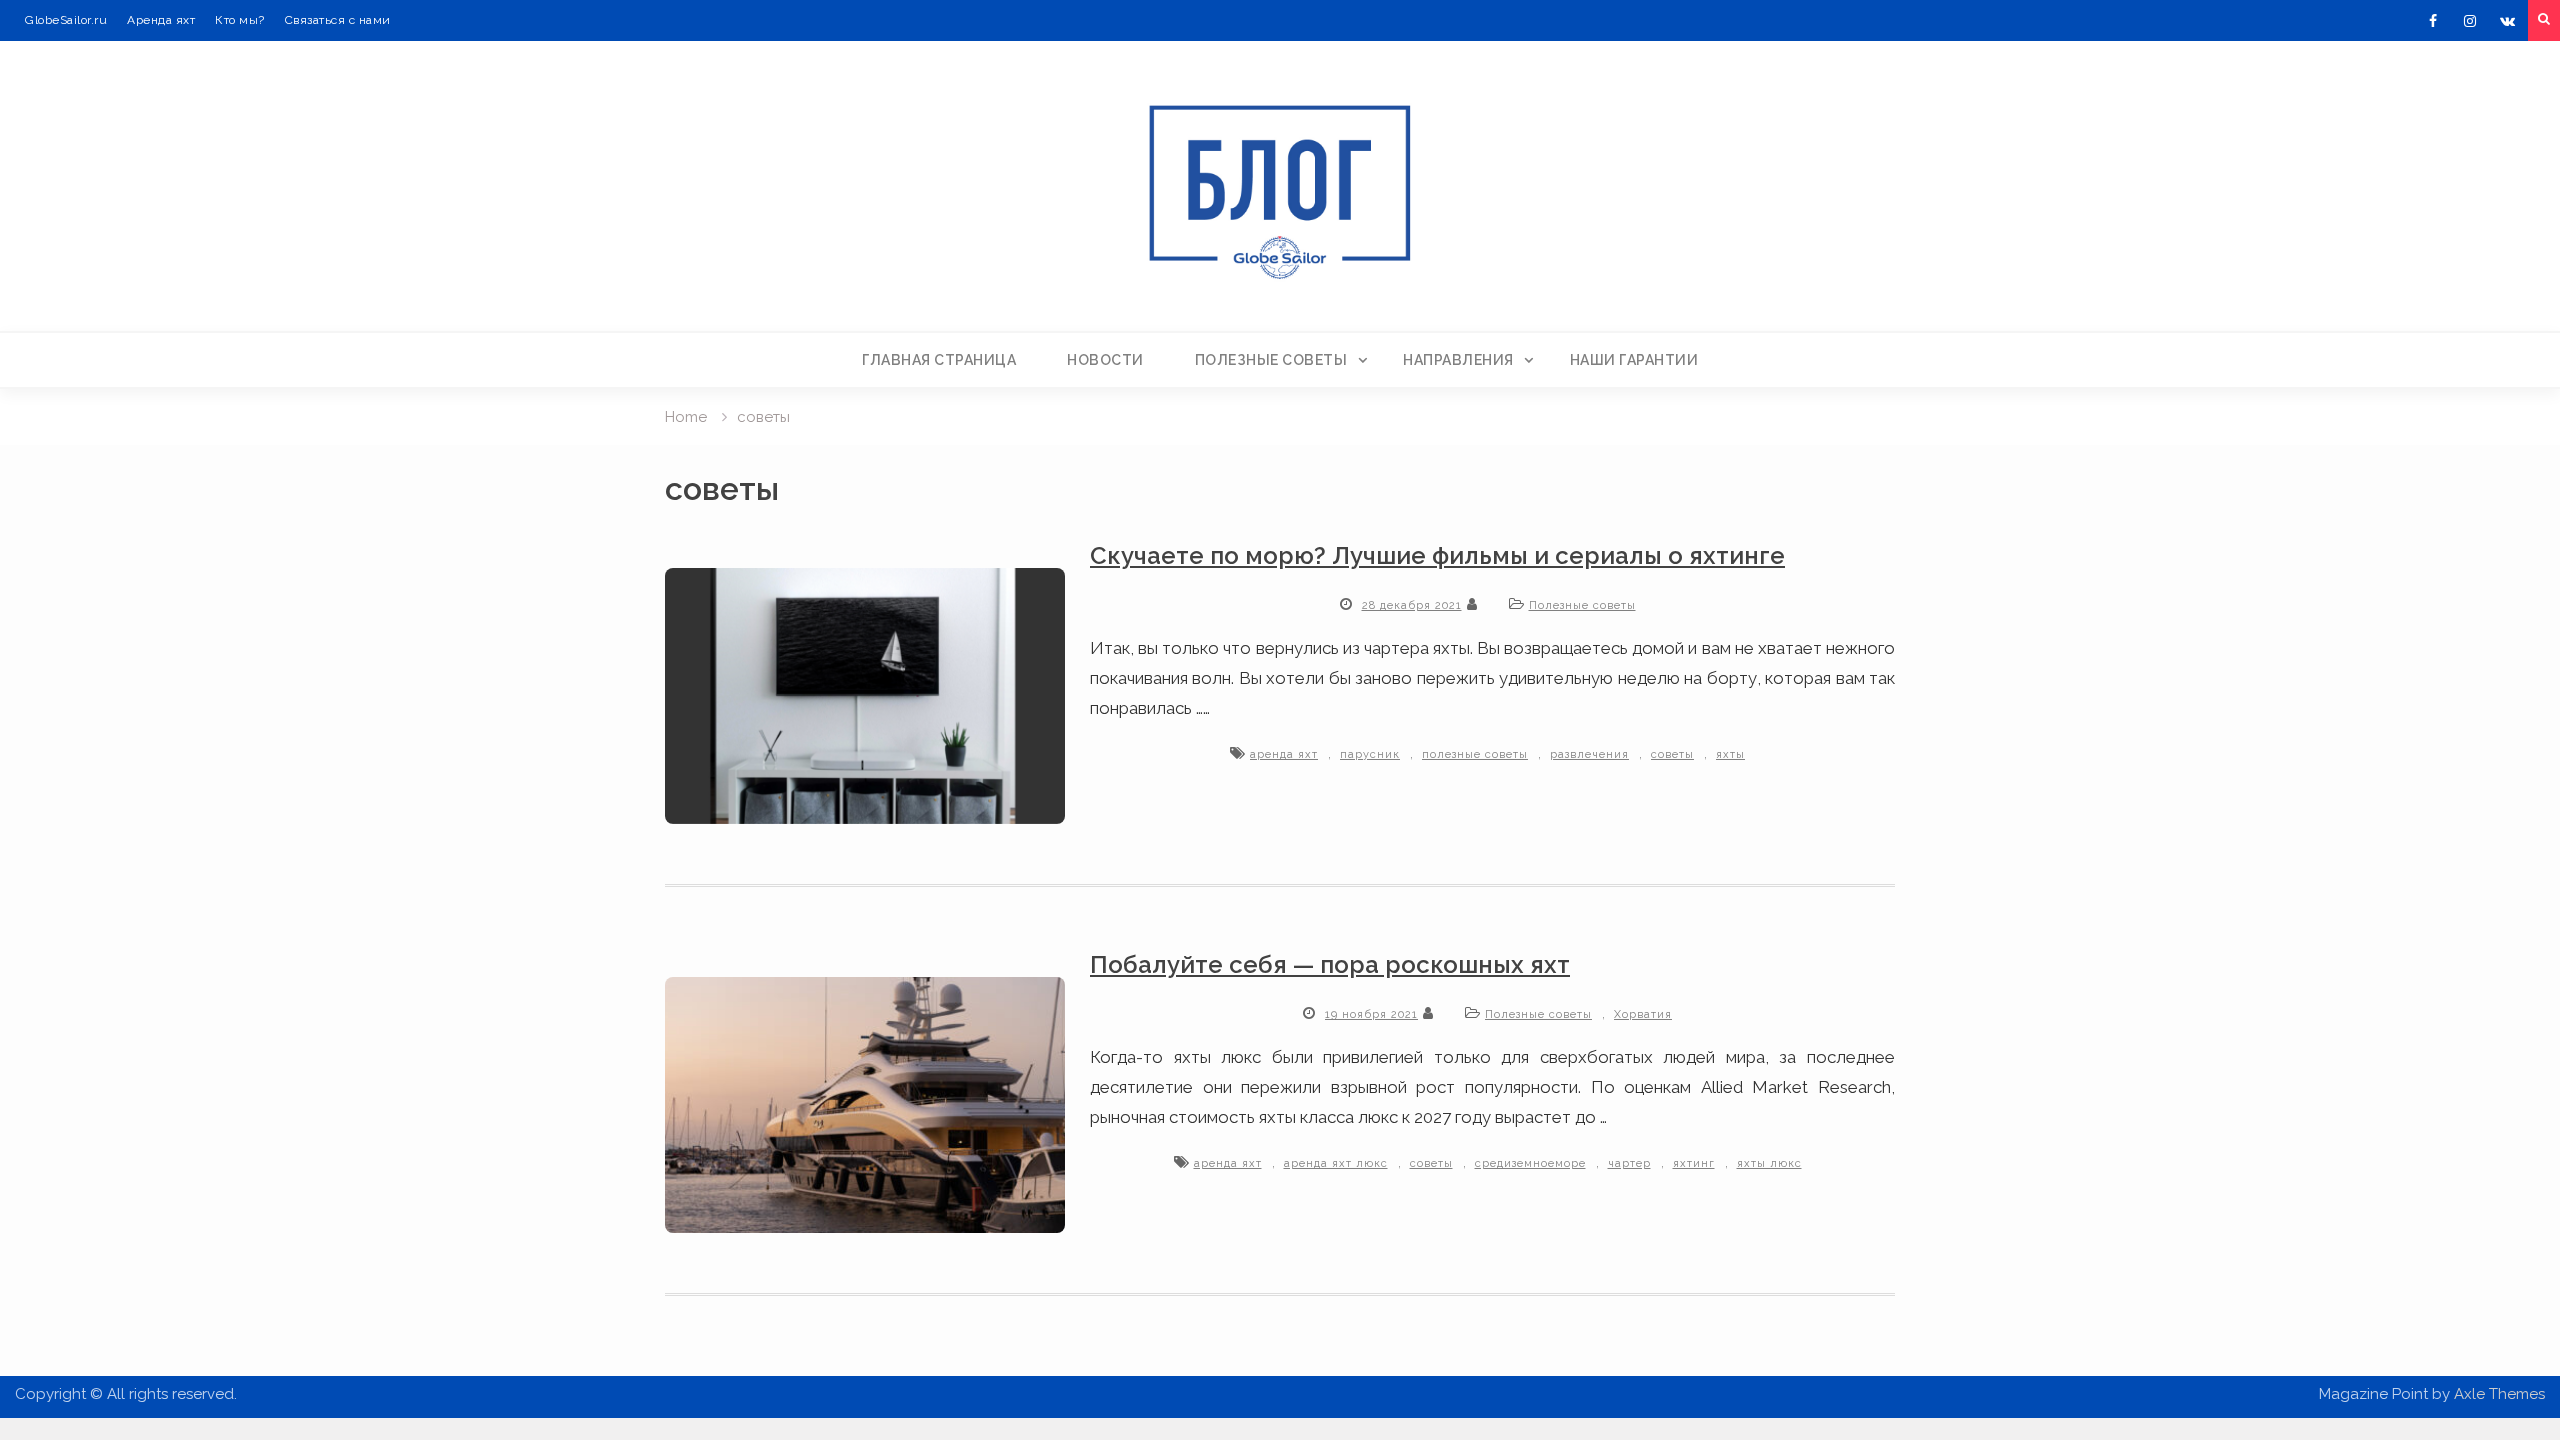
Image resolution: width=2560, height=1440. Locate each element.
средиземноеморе (1530, 1163)
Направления (1458, 360)
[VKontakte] (2507, 21)
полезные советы (1475, 754)
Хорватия (1643, 1014)
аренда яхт (1284, 754)
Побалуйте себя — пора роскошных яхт (1330, 964)
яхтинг (1694, 1163)
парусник (1370, 754)
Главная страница (939, 360)
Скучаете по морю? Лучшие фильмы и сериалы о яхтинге (1437, 555)
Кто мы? (240, 20)
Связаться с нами (338, 20)
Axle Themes (2499, 1394)
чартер (1629, 1163)
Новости (1105, 360)
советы (1672, 754)
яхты (1730, 754)
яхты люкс (1769, 1163)
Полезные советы (1271, 360)
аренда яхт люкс (1336, 1163)
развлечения (1589, 754)
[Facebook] (2433, 21)
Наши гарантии (1634, 360)
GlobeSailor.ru (66, 20)
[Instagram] (2470, 21)
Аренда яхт (161, 20)
